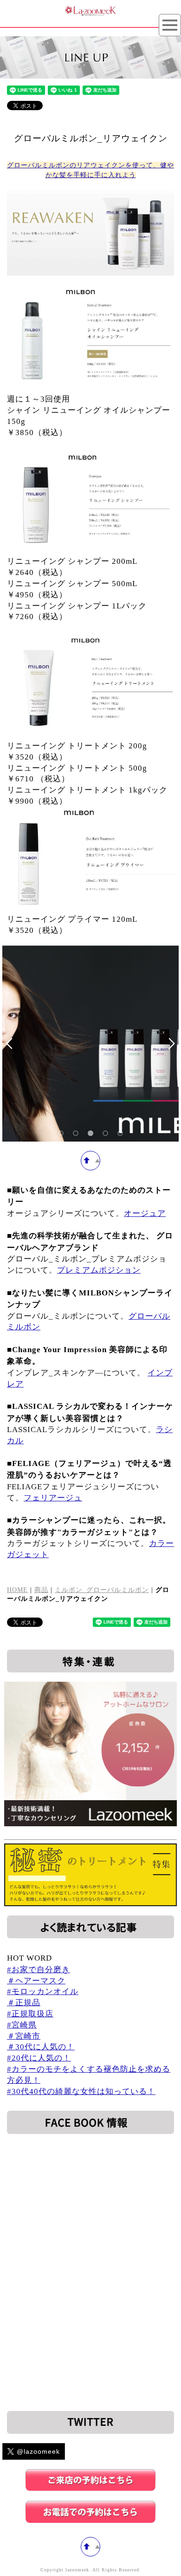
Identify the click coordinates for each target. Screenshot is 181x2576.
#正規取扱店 (30, 2014)
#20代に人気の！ (39, 2058)
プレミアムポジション (99, 1270)
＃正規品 (24, 2003)
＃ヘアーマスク (36, 1981)
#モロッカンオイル (43, 1991)
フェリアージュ (53, 1498)
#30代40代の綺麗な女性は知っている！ (81, 2091)
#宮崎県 (22, 2025)
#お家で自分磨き (39, 1970)
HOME (17, 1590)
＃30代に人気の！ (41, 2047)
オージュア (145, 1213)
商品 (41, 1590)
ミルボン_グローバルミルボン (102, 1590)
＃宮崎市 (24, 2036)
